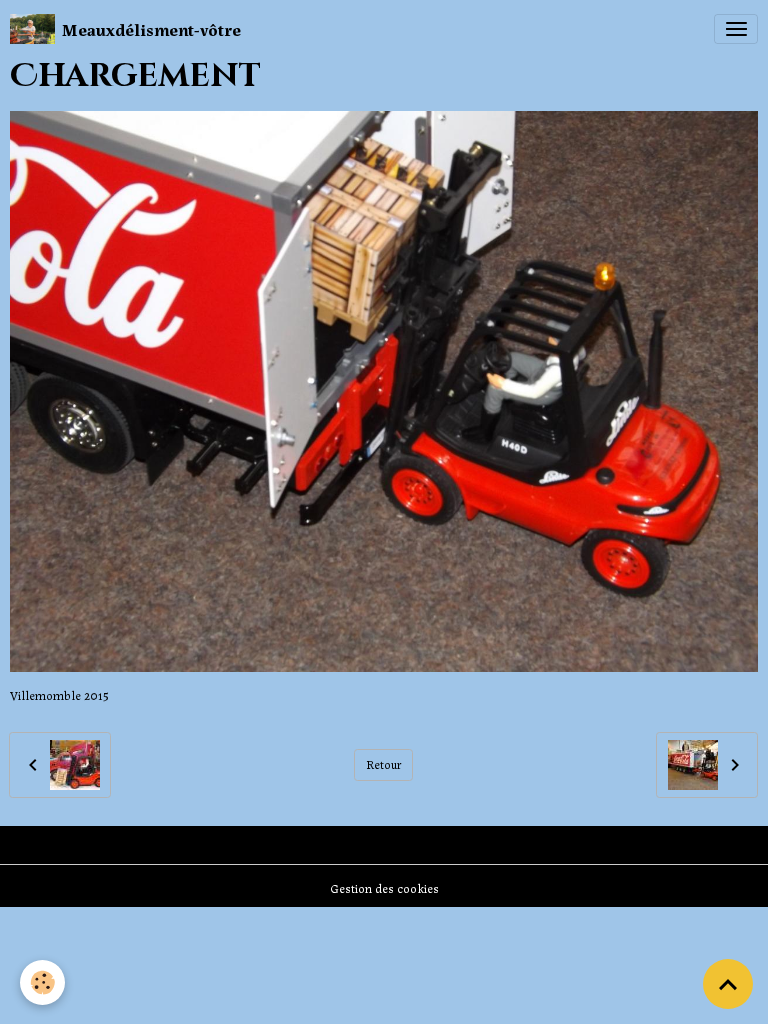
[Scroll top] (728, 984)
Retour (384, 764)
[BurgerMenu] (736, 29)
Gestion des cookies (384, 888)
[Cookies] (42, 982)
